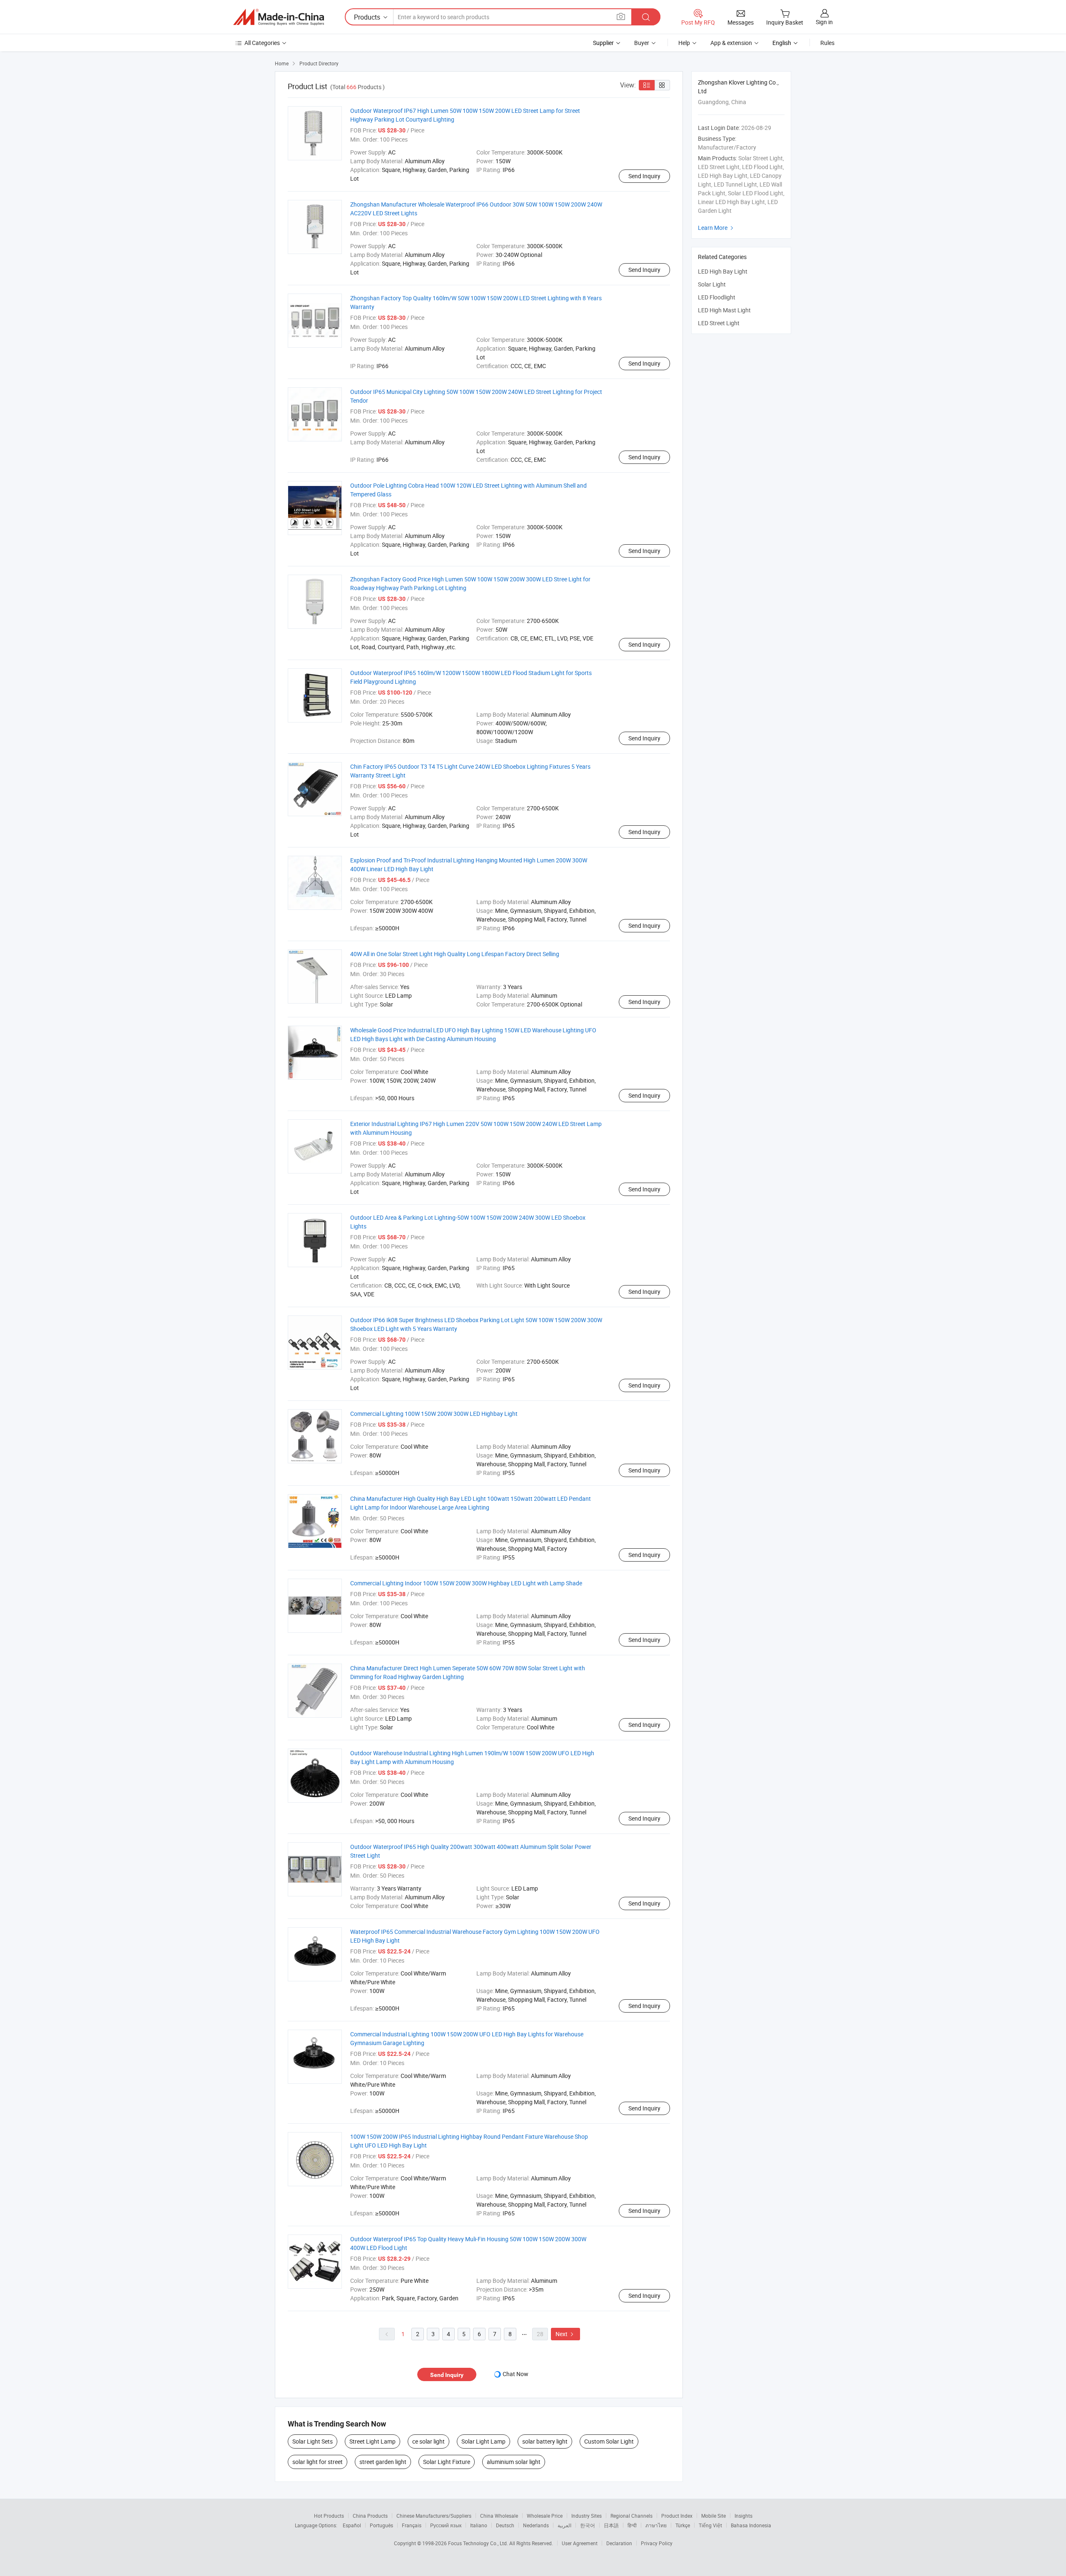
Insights (743, 2516)
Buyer (642, 43)
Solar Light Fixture (447, 2462)
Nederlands (536, 2525)
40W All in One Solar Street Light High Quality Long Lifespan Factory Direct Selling (455, 954)
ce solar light (428, 2441)
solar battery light (545, 2441)
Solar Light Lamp (483, 2441)
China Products (370, 2516)
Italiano (479, 2525)
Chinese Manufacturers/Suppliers (434, 2516)
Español (352, 2525)
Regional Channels (631, 2516)
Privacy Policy (657, 2543)
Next (565, 2334)
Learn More (717, 228)
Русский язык (446, 2525)
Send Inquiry (644, 176)
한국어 (588, 2525)
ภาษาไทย (656, 2525)
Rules (827, 43)
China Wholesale (499, 2516)
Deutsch (505, 2525)
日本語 (611, 2525)
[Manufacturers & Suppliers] (279, 17)
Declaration (619, 2543)
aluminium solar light (514, 2462)
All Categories (262, 43)
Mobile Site (714, 2516)
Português (381, 2525)
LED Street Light (719, 323)
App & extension (731, 43)
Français (412, 2525)
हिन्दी (632, 2525)
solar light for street (318, 2462)
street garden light (383, 2462)
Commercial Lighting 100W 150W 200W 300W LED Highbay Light (434, 1414)
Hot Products (329, 2516)
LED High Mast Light (724, 310)
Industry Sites (587, 2516)
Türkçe (683, 2525)
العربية (564, 2525)
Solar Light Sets (313, 2441)
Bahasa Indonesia (751, 2525)
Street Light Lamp (372, 2441)
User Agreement (580, 2543)
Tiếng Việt (710, 2525)
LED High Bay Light (723, 271)
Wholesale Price (545, 2516)
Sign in (824, 22)
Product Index (677, 2516)
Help (684, 43)
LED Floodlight (717, 297)
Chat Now (516, 2374)
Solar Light (712, 284)
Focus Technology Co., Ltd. (479, 2543)
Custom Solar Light (609, 2441)
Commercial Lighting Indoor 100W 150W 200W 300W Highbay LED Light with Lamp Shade (466, 1583)
